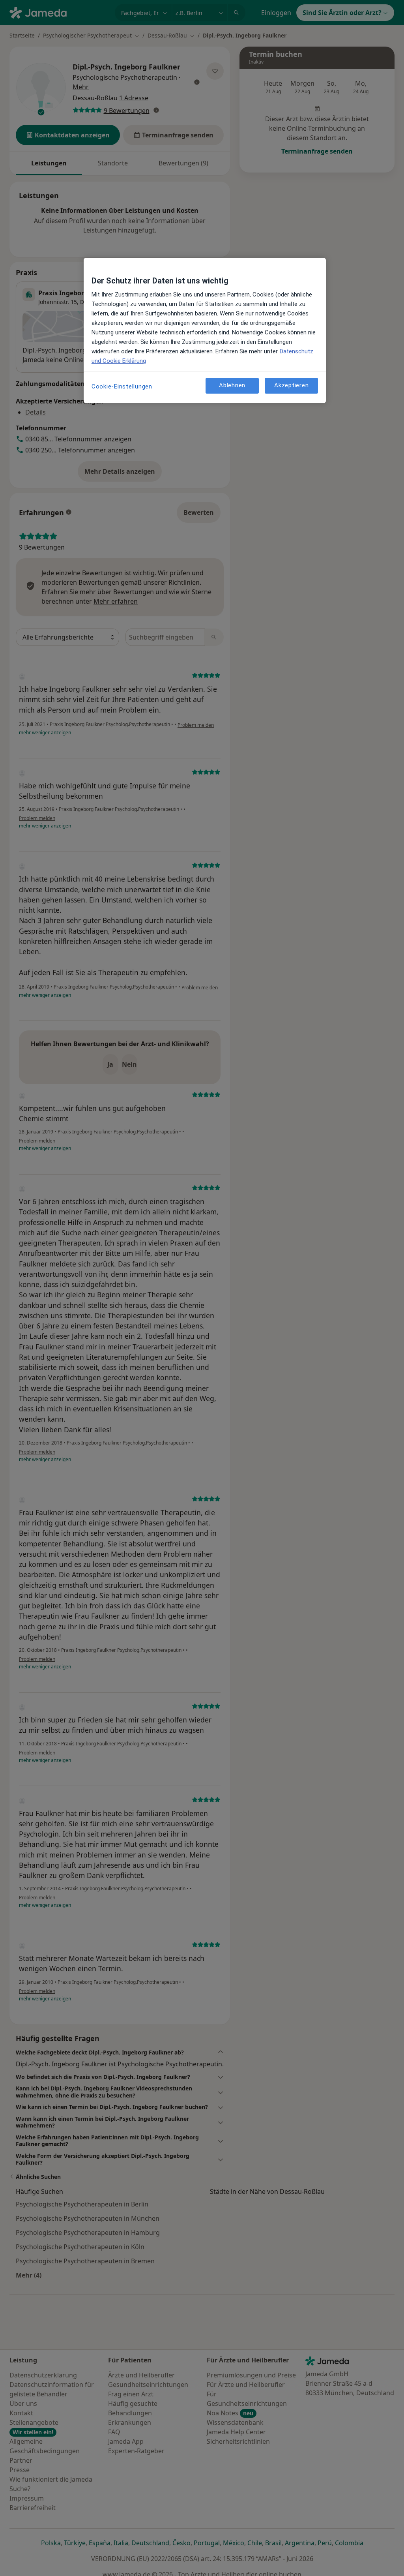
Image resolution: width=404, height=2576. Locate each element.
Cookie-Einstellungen (122, 386)
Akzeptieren (291, 385)
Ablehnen (232, 385)
